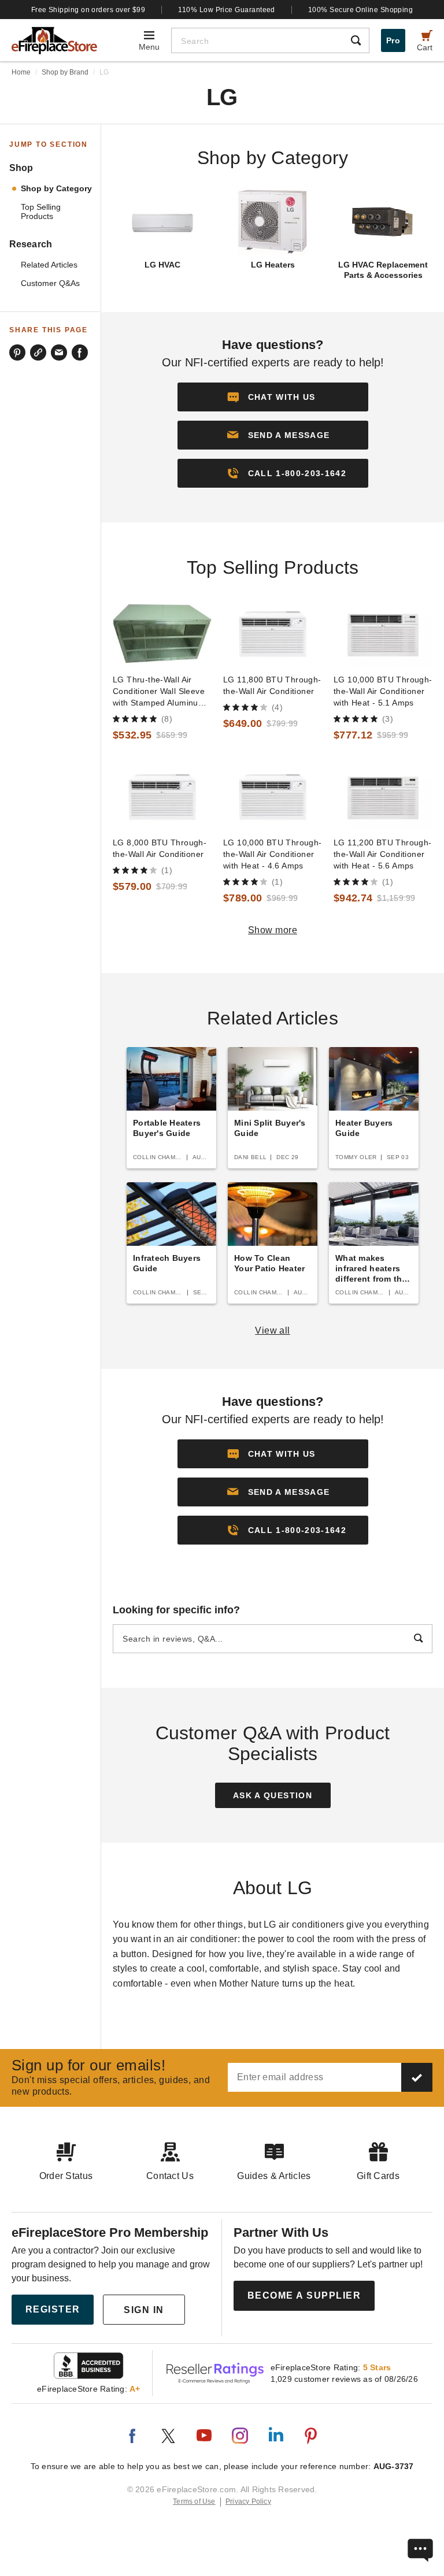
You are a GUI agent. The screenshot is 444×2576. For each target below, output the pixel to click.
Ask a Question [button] (273, 1795)
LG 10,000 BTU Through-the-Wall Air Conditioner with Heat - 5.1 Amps (383, 691)
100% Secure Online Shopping (360, 10)
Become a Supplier (304, 2295)
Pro (393, 40)
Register (53, 2309)
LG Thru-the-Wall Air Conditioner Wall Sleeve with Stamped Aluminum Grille (159, 692)
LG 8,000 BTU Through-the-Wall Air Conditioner (160, 848)
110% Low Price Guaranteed (227, 10)
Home (21, 72)
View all (273, 1330)
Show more (273, 930)
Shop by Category (56, 189)
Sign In (144, 2310)
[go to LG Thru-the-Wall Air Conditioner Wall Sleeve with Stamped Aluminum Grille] (162, 634)
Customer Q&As (50, 283)
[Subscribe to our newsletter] (417, 2077)
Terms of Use (194, 2501)
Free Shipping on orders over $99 (88, 10)
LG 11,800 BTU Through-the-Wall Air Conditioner (272, 685)
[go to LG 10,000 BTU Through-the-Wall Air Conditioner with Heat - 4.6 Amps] (273, 797)
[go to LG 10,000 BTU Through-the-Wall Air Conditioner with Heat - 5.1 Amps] (383, 634)
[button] (273, 435)
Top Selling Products (41, 212)
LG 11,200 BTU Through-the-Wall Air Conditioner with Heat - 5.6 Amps (383, 854)
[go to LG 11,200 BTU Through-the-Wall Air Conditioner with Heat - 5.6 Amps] (383, 797)
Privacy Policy (248, 2501)
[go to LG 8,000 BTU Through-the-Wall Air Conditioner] (162, 797)
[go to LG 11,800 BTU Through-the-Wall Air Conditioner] (273, 634)
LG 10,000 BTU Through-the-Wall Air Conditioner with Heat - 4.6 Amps (273, 854)
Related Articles (49, 265)
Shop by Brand (65, 72)
